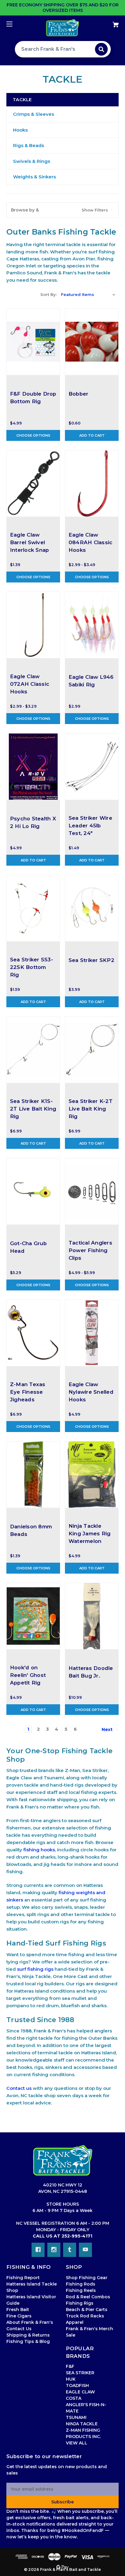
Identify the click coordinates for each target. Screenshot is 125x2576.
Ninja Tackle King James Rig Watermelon (90, 1534)
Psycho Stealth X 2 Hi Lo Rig (33, 822)
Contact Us (19, 2329)
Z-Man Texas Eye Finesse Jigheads (28, 1392)
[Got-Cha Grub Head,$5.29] (33, 1191)
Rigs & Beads (29, 145)
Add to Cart (92, 435)
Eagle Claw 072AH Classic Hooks (30, 684)
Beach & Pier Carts (87, 2310)
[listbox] (88, 294)
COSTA (74, 2398)
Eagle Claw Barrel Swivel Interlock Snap (30, 542)
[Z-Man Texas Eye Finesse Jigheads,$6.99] (33, 1333)
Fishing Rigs (80, 2303)
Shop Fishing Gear (87, 2278)
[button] (62, 210)
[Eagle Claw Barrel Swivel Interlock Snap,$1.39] (33, 483)
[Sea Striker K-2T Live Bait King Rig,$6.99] (92, 1050)
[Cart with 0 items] (107, 22)
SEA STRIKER (80, 2373)
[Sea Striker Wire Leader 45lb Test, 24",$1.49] (92, 767)
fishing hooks (39, 1850)
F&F (70, 2366)
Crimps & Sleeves (34, 114)
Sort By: (49, 294)
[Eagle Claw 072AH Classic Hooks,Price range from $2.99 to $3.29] (33, 625)
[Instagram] (54, 2250)
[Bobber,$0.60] (92, 342)
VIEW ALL (77, 2443)
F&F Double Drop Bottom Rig (33, 398)
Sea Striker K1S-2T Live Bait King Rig (33, 1109)
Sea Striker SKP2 (91, 960)
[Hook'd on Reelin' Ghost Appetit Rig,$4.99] (33, 1616)
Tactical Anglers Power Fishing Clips (90, 1250)
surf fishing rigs (35, 1969)
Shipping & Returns (28, 2335)
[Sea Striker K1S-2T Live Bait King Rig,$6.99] (33, 1050)
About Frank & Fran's (30, 2322)
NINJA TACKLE (82, 2424)
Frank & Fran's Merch (90, 2329)
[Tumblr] (70, 2250)
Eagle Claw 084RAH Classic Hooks (91, 542)
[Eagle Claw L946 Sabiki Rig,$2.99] (92, 625)
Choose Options (33, 435)
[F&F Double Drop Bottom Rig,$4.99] (33, 342)
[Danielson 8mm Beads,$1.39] (33, 1475)
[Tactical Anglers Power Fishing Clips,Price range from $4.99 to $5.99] (92, 1191)
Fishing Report (23, 2278)
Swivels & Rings (32, 161)
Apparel (75, 2322)
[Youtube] (85, 2250)
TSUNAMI (76, 2417)
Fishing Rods (81, 2284)
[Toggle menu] (15, 24)
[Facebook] (38, 2250)
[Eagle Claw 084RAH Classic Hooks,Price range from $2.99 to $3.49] (92, 483)
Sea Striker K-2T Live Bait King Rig (91, 1109)
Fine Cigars (19, 2316)
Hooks (20, 130)
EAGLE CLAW (80, 2392)
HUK (71, 2379)
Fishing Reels (81, 2290)
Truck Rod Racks (85, 2316)
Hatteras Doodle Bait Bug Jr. (91, 1672)
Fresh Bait (18, 2310)
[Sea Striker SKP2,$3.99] (92, 908)
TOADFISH (77, 2385)
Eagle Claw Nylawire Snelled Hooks (91, 1392)
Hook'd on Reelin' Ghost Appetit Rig (28, 1675)
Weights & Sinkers (34, 177)
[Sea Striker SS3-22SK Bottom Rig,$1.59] (33, 908)
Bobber (79, 394)
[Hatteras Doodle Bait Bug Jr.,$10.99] (92, 1616)
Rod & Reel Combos (88, 2297)
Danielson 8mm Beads (31, 1530)
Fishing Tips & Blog (28, 2341)
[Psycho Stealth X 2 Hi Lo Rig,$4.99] (33, 767)
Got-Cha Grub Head (28, 1247)
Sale (71, 2335)
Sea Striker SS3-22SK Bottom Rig (32, 967)
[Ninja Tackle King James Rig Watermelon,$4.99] (92, 1475)
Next (108, 1729)
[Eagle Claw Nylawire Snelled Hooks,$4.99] (92, 1333)
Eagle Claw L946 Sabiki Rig (91, 681)
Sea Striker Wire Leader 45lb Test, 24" (90, 826)
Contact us (19, 2088)
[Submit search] (101, 49)
